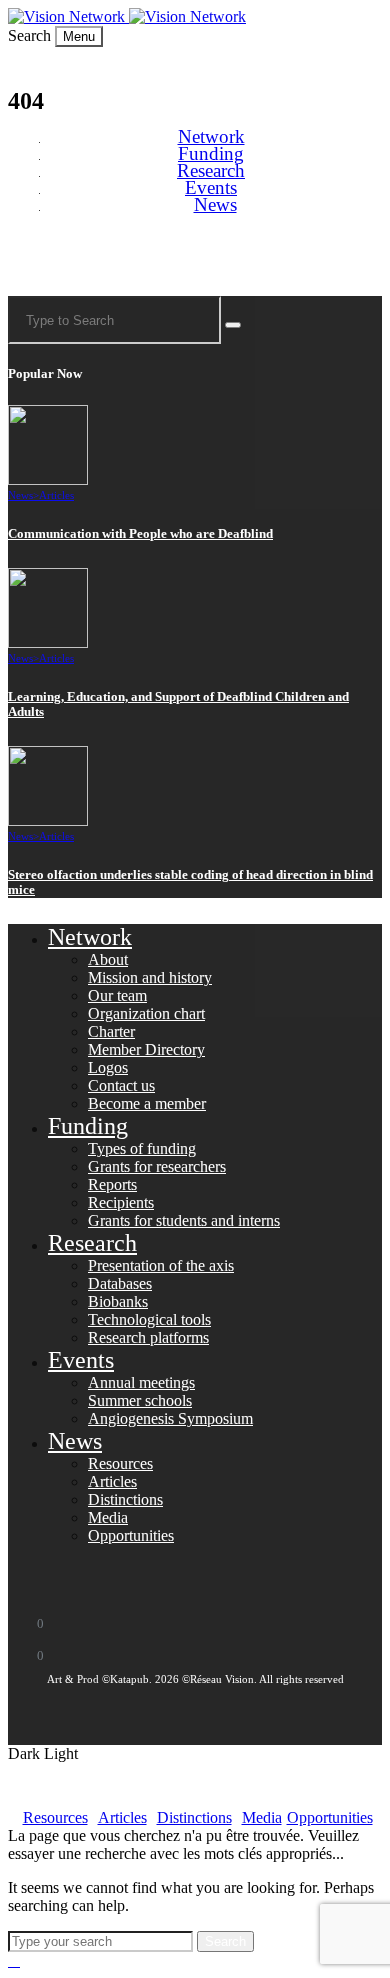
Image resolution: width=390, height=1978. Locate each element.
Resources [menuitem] (120, 1463)
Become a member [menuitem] (147, 1103)
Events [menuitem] (211, 187)
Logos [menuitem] (108, 1067)
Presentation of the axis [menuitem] (161, 1265)
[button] (31, 35)
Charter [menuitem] (111, 1031)
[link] (68, 16)
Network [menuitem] (211, 136)
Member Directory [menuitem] (146, 1049)
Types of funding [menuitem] (142, 1148)
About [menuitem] (108, 959)
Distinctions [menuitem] (125, 1499)
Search (225, 1941)
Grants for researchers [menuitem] (157, 1166)
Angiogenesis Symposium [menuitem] (170, 1418)
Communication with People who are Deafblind (140, 534)
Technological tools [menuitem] (149, 1319)
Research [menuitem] (211, 170)
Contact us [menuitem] (121, 1085)
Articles (56, 495)
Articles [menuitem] (112, 1481)
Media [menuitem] (108, 1517)
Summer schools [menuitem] (140, 1400)
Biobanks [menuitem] (118, 1301)
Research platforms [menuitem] (148, 1337)
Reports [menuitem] (112, 1184)
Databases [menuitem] (120, 1283)
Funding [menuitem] (211, 153)
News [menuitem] (215, 204)
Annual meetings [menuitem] (141, 1382)
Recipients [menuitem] (121, 1202)
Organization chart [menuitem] (146, 1013)
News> (23, 495)
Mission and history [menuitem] (150, 977)
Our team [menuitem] (117, 995)
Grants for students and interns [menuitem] (184, 1220)
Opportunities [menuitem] (131, 1535)
